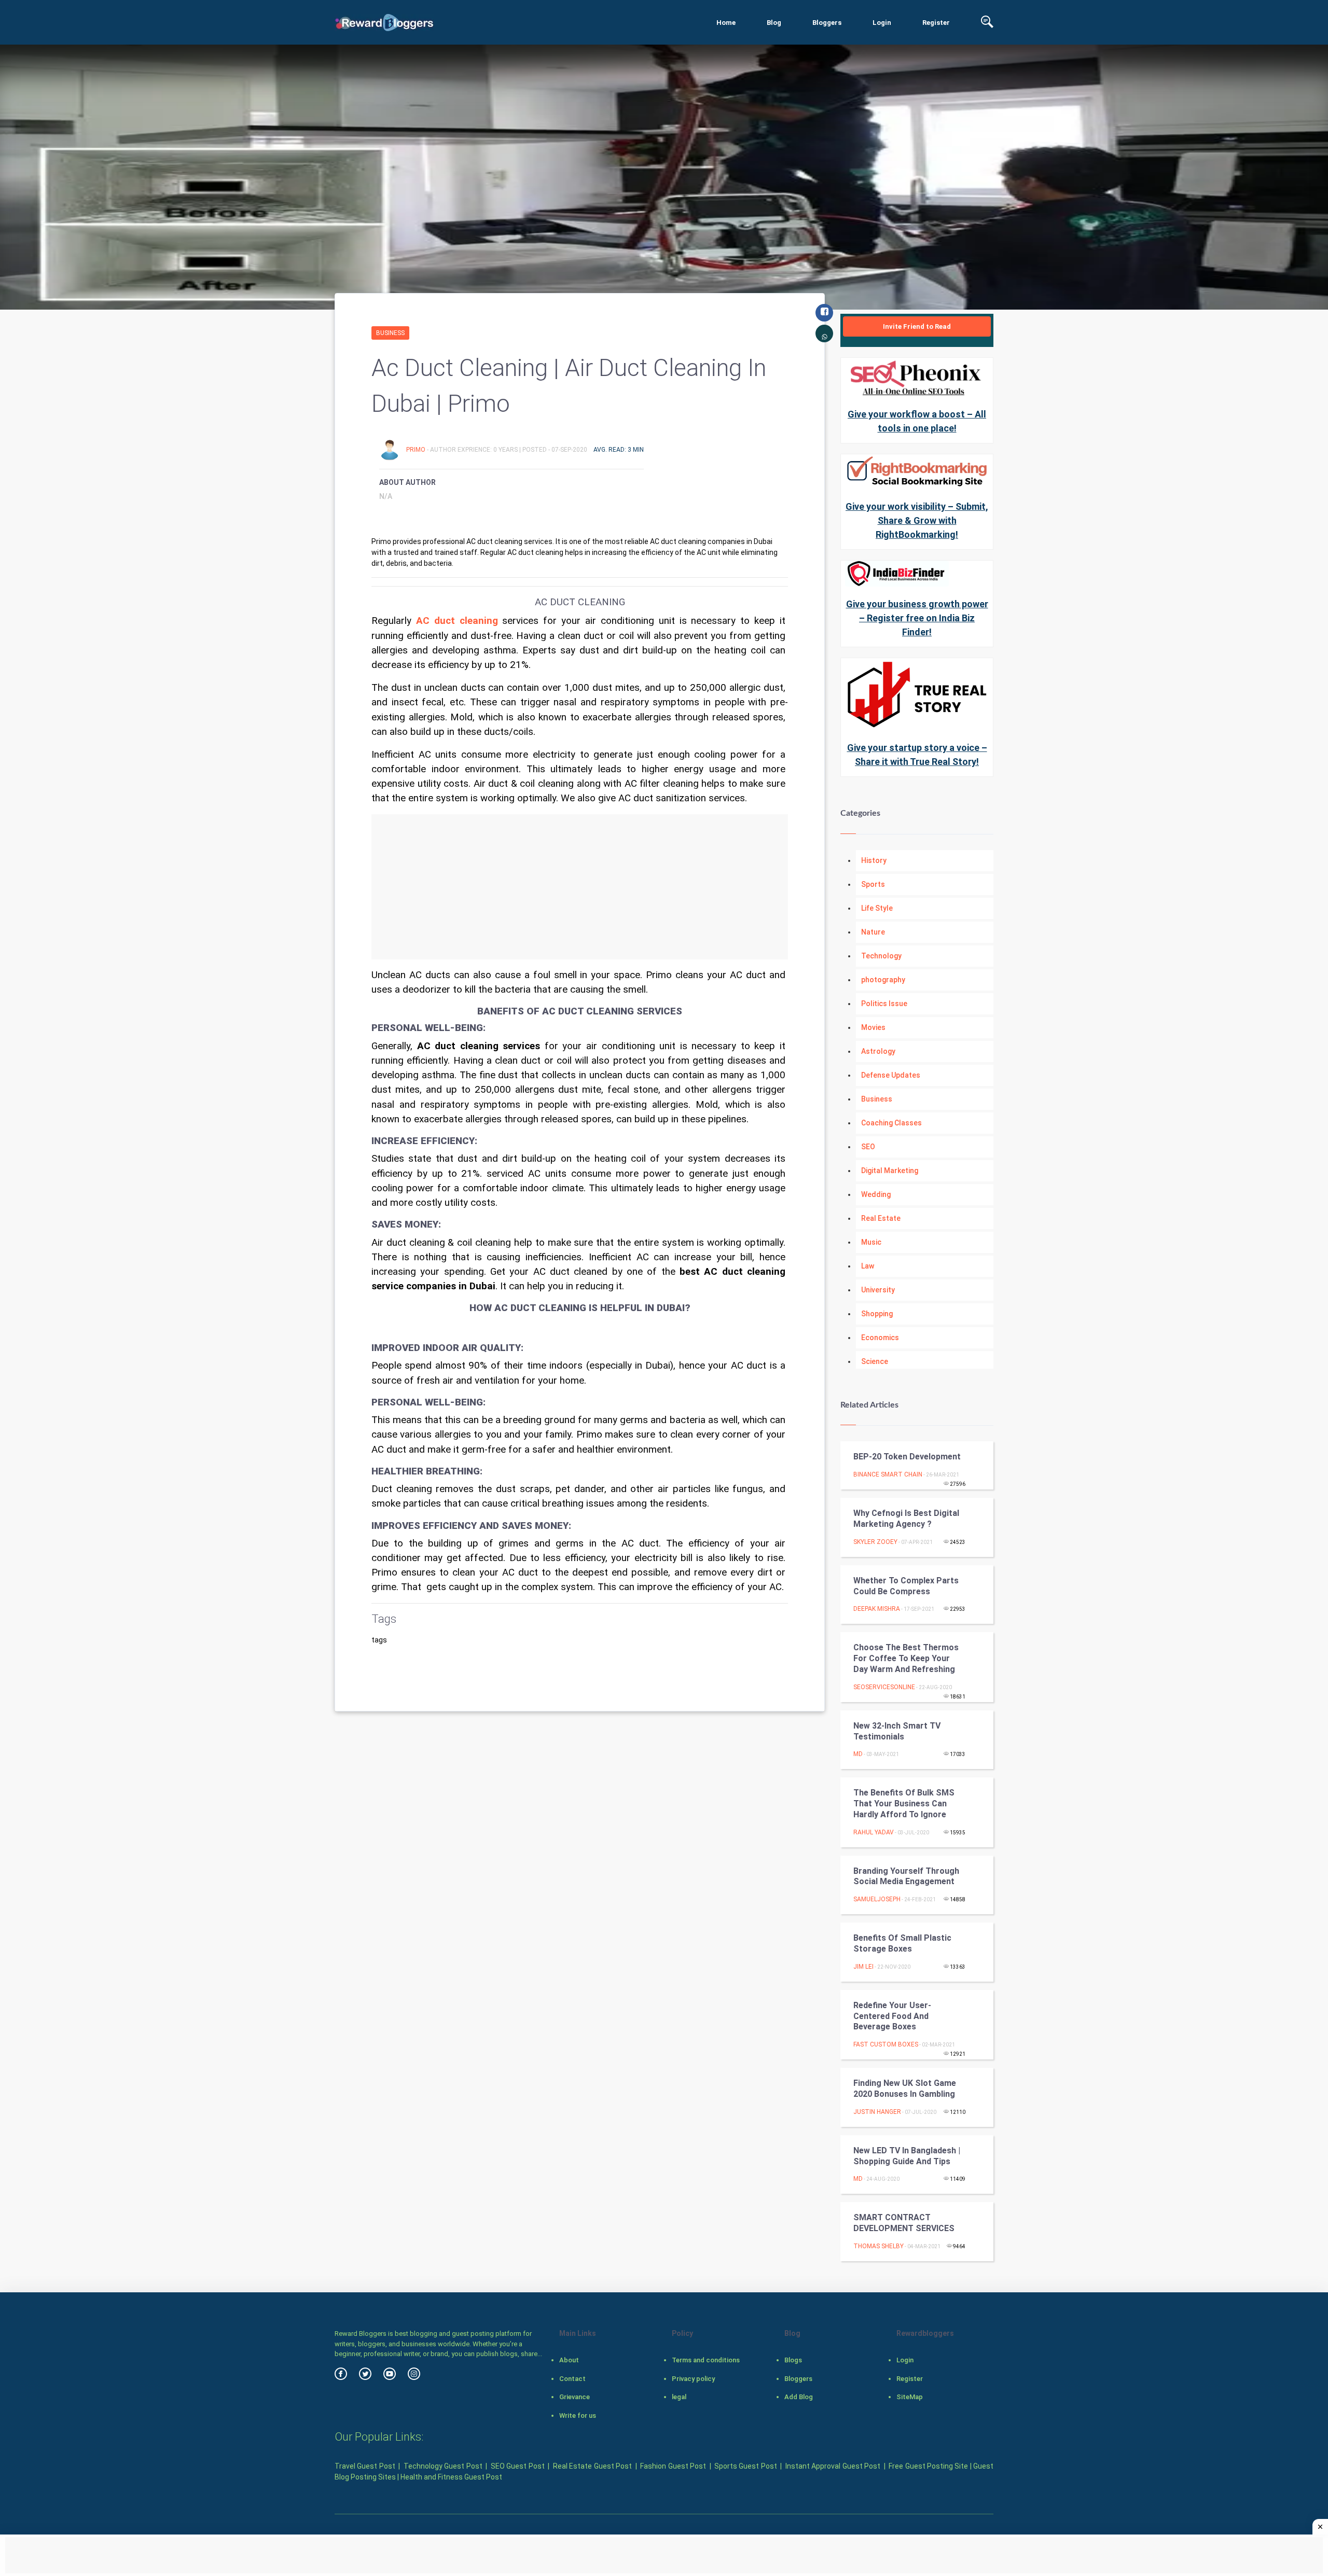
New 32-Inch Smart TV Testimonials (897, 1731)
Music (871, 1242)
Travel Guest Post (365, 2466)
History (874, 860)
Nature (873, 932)
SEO (868, 1147)
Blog (774, 23)
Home (726, 23)
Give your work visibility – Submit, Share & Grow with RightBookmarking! (917, 520)
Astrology (878, 1051)
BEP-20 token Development (907, 1457)
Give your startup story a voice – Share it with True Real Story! (917, 755)
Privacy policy (693, 2379)
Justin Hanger (877, 2112)
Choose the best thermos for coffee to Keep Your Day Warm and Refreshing (906, 1658)
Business (390, 333)
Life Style (877, 908)
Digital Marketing (890, 1171)
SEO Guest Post (518, 2466)
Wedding (876, 1194)
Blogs (793, 2360)
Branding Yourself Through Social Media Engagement (906, 1876)
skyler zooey (875, 1542)
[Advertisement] (580, 887)
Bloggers (827, 23)
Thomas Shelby (879, 2246)
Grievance (575, 2397)
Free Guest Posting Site (928, 2466)
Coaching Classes (891, 1123)
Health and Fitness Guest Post (451, 2477)
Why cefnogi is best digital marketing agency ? (906, 1519)
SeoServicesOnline (884, 1687)
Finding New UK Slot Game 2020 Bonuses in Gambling (905, 2088)
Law (868, 1266)
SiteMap (910, 2397)
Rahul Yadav (874, 1832)
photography (883, 980)
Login (882, 23)
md (858, 1754)
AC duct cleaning (457, 621)
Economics (880, 1338)
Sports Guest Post (746, 2466)
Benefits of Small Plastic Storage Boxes (902, 1943)
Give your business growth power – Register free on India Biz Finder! (917, 618)
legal (679, 2397)
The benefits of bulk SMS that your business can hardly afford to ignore (904, 1804)
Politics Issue (884, 1004)
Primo (417, 450)
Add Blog (799, 2397)
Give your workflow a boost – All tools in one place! (917, 421)
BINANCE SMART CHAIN (888, 1474)
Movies (873, 1027)
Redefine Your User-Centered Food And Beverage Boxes (892, 2016)
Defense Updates (891, 1075)
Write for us (578, 2415)
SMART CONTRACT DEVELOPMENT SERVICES (904, 2223)
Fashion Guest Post (673, 2466)
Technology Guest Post (443, 2466)
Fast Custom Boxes (886, 2044)
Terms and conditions (706, 2360)
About (569, 2360)
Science (875, 1361)
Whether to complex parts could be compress (906, 1586)
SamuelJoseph (877, 1899)
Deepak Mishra (877, 1609)
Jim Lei (863, 1967)
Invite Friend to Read (917, 326)
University (878, 1290)
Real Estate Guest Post (592, 2466)
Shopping (877, 1314)
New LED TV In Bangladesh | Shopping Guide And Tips (907, 2156)
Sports (873, 884)
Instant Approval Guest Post (833, 2466)
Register (936, 23)
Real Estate (881, 1218)
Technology (881, 956)
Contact (572, 2379)
